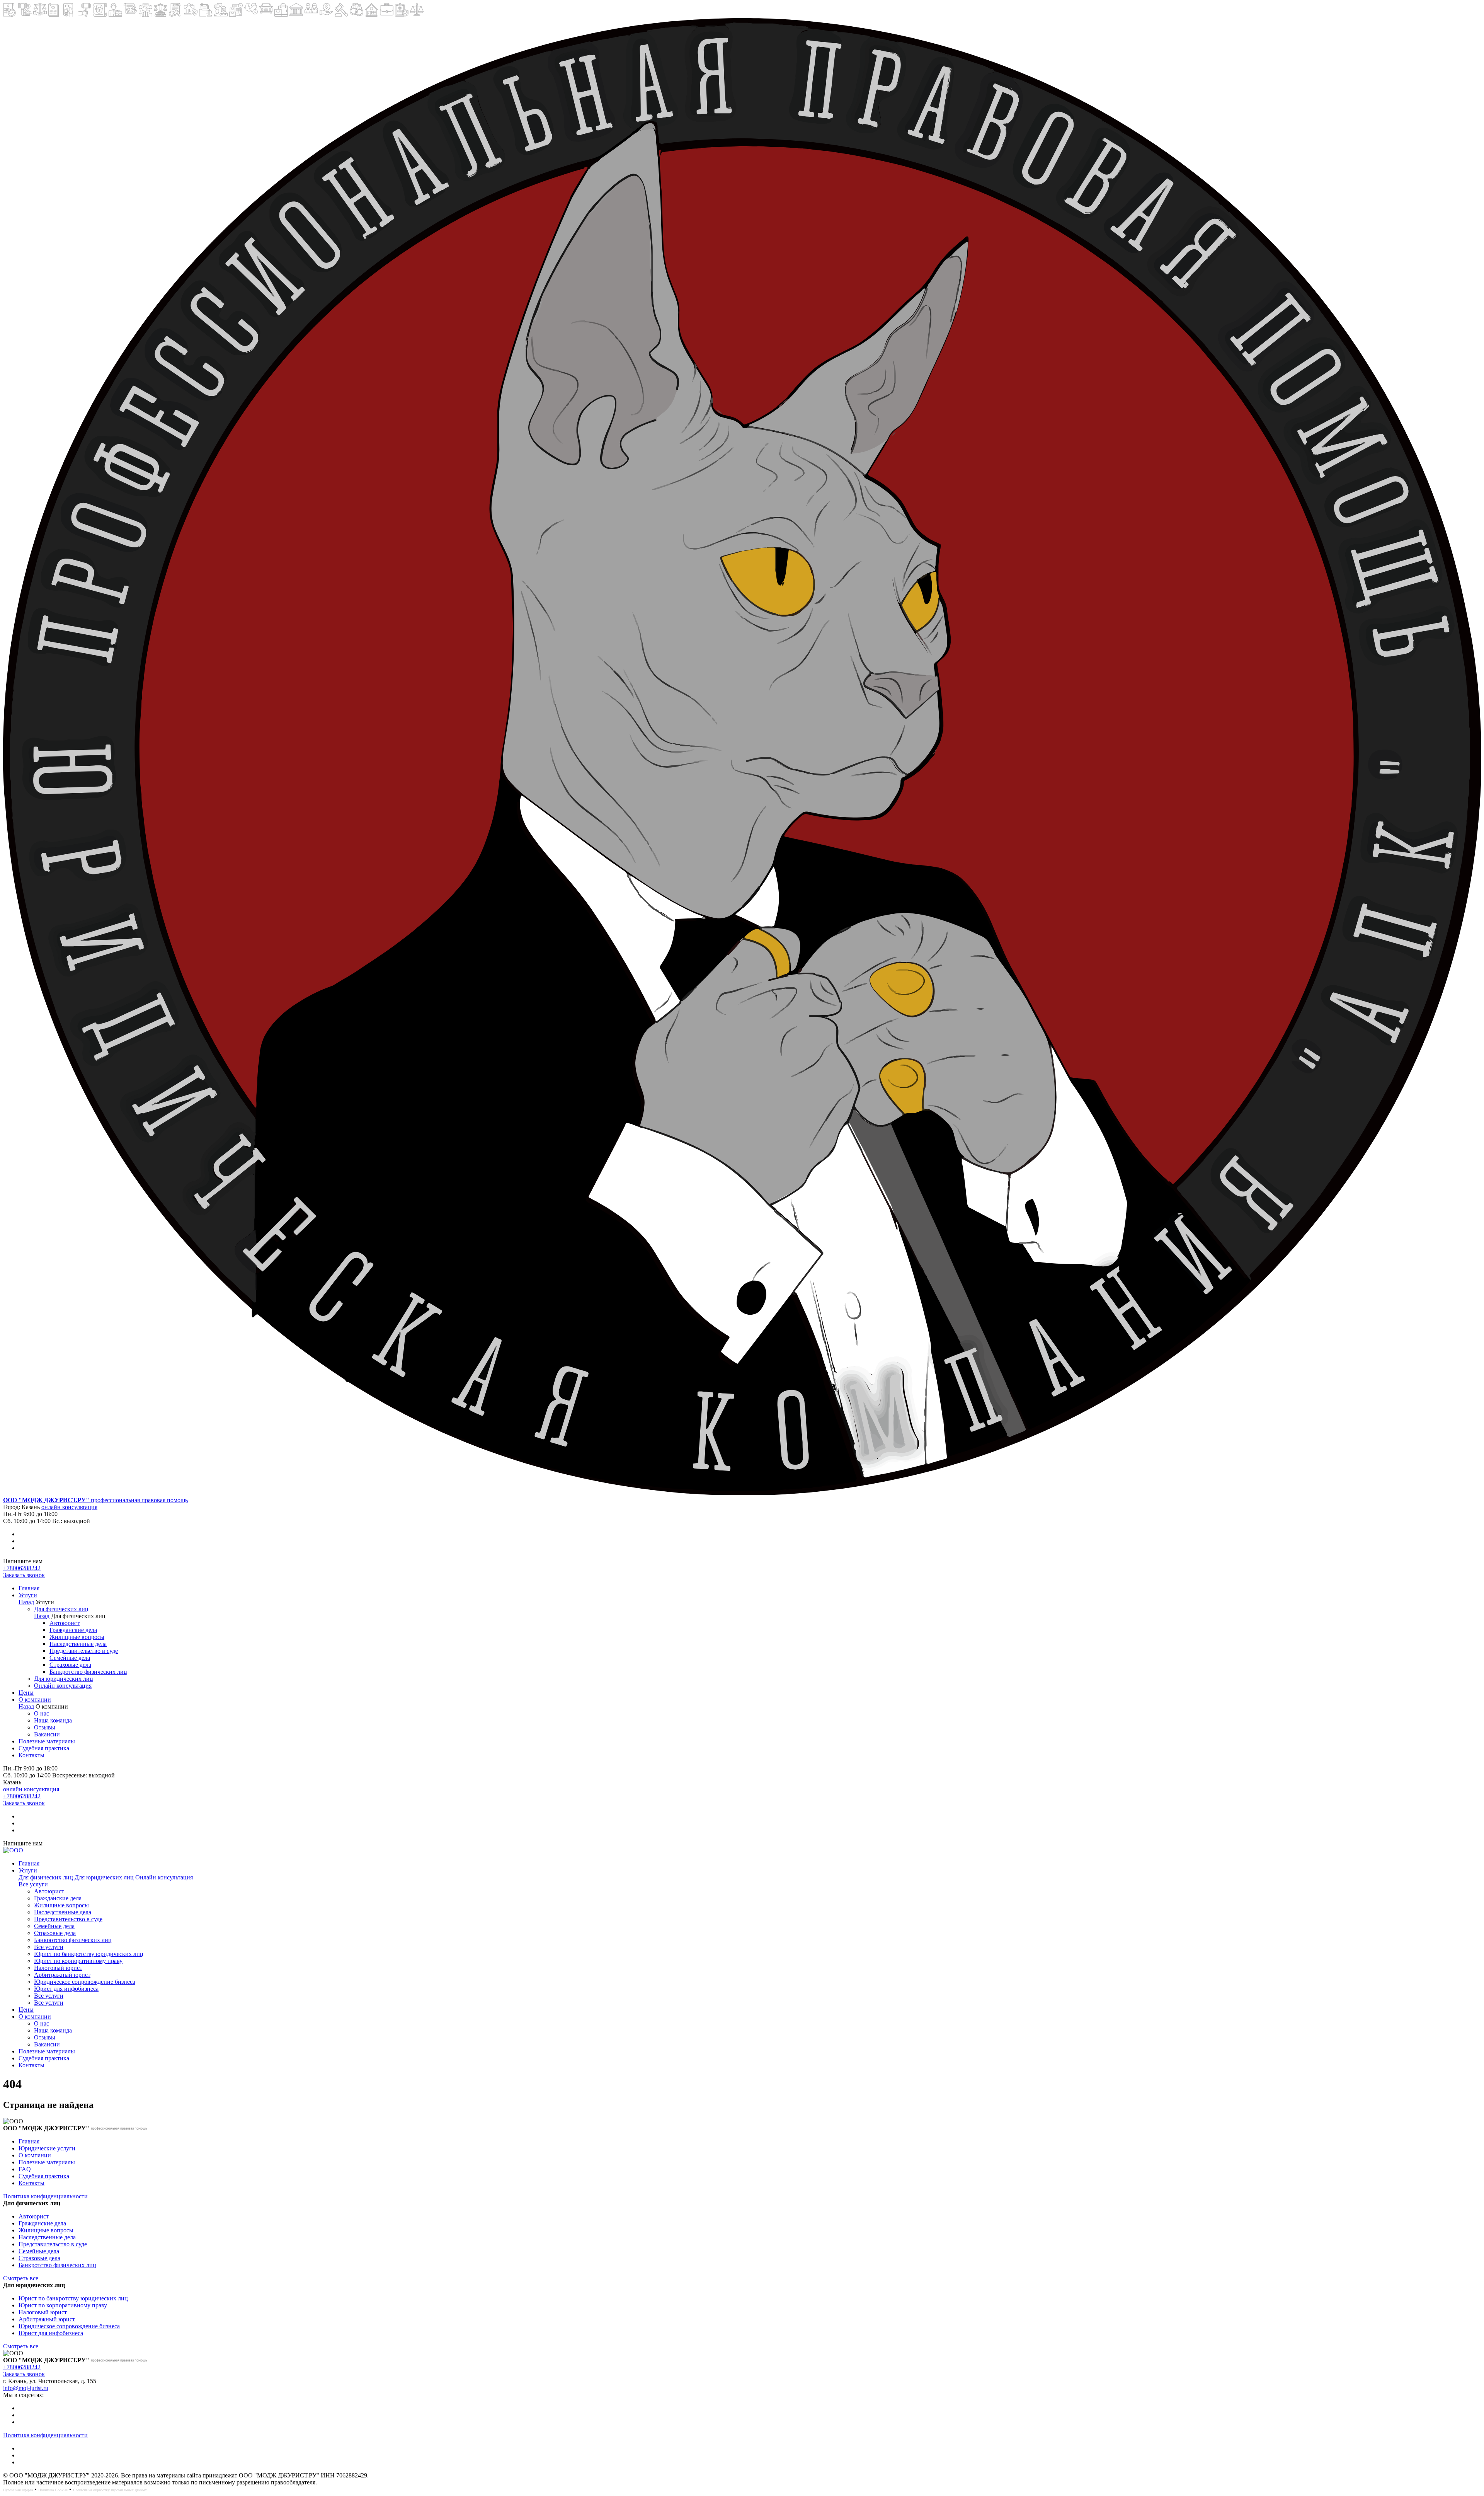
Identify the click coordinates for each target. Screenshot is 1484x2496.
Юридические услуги (47, 2148)
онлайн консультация (69, 1507)
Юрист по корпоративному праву (78, 1961)
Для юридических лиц (64, 1679)
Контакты (31, 1755)
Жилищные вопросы (77, 1637)
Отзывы (45, 1727)
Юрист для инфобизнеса (66, 1989)
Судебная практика (44, 1748)
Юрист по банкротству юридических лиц (89, 1954)
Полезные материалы (47, 1741)
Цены (26, 1693)
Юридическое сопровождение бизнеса (85, 1982)
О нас (42, 1713)
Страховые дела (70, 1665)
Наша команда (53, 1720)
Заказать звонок (24, 1575)
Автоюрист (65, 1623)
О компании (35, 1699)
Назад (26, 1602)
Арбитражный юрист (62, 1975)
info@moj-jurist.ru (26, 2388)
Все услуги (33, 1884)
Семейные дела (70, 1658)
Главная (29, 1588)
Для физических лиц (61, 1609)
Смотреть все (21, 2278)
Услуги (28, 1595)
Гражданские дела (73, 1630)
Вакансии (47, 1734)
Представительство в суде (84, 1651)
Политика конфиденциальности (45, 2196)
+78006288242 (22, 1568)
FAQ (25, 2169)
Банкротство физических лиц (88, 1672)
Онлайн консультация (63, 1686)
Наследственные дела (78, 1644)
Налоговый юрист (58, 1968)
